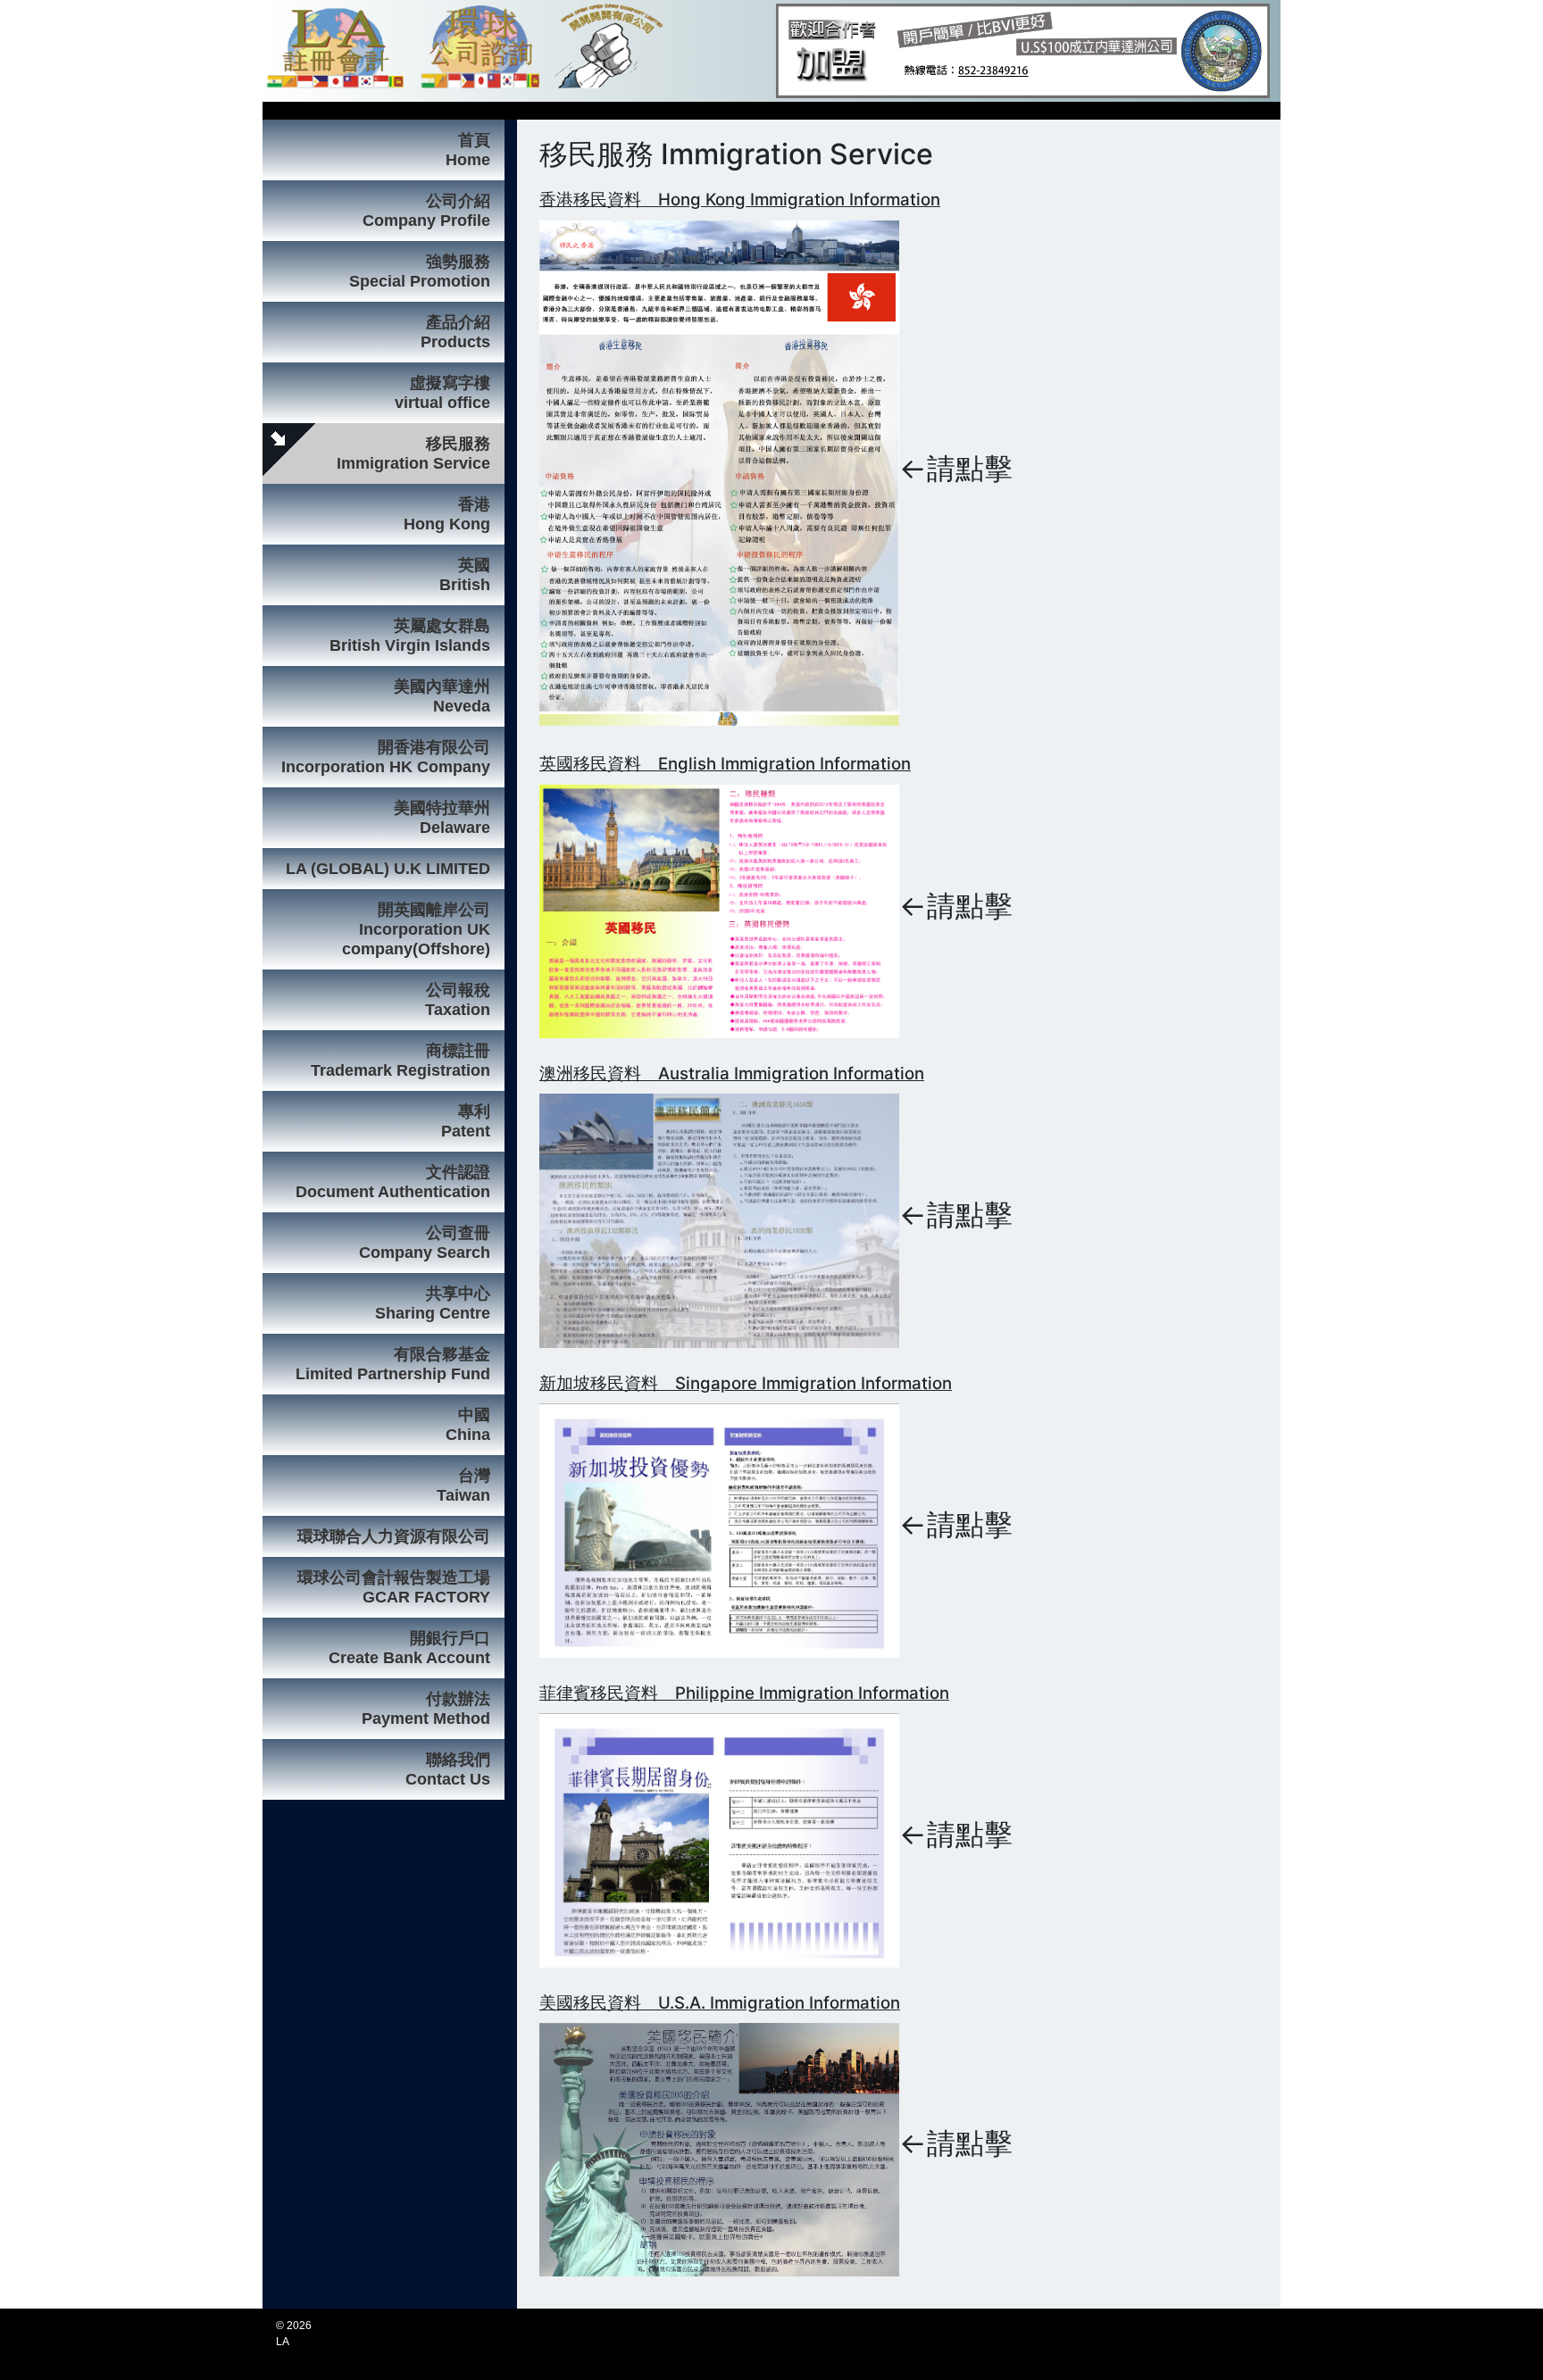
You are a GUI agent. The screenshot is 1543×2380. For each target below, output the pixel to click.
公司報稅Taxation (458, 1000)
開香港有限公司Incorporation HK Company (386, 757)
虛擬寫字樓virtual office (442, 393)
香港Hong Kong (447, 514)
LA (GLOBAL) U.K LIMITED (388, 869)
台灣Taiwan (463, 1485)
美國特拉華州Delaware (442, 818)
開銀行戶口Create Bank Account (409, 1648)
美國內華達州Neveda (442, 696)
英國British (465, 575)
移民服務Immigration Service (413, 454)
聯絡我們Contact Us (448, 1769)
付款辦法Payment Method (426, 1709)
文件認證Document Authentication (393, 1182)
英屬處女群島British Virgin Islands (410, 636)
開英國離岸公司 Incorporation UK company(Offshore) (416, 929)
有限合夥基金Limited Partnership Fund (393, 1364)
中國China (468, 1425)
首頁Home (468, 150)
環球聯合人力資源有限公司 (394, 1536)
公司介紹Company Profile (426, 211)
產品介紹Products (455, 332)
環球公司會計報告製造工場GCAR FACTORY (394, 1587)
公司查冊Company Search (425, 1243)
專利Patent (466, 1121)
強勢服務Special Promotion (420, 271)
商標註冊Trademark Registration (400, 1061)
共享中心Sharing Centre (433, 1303)
